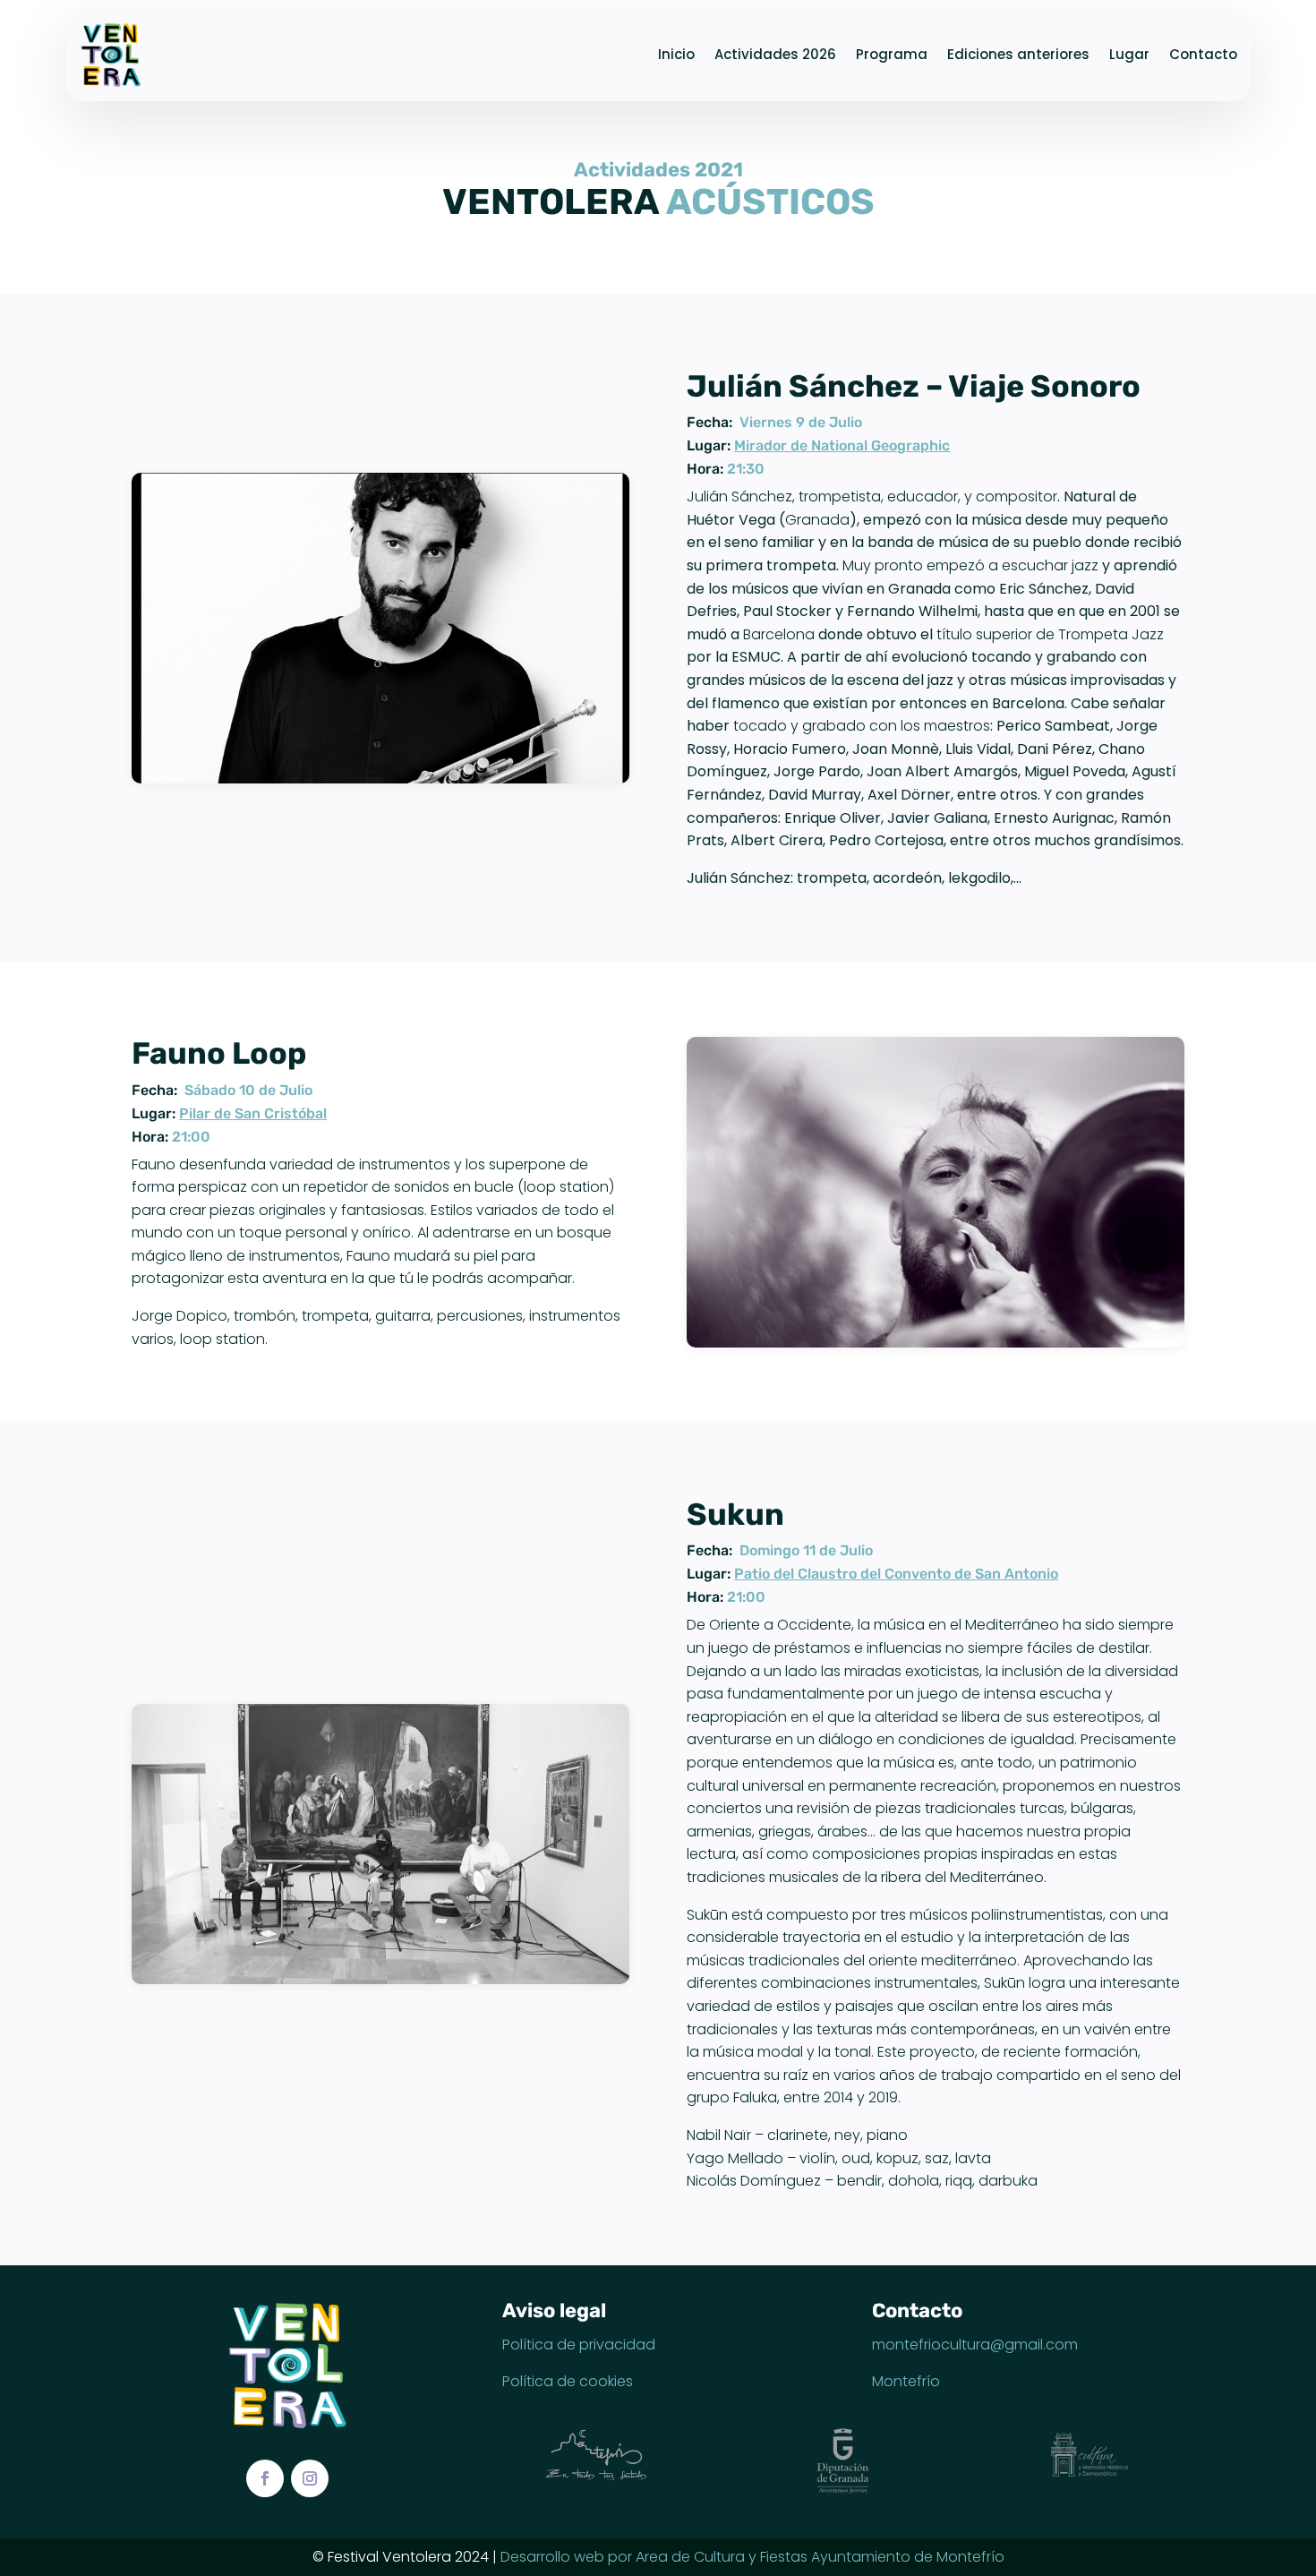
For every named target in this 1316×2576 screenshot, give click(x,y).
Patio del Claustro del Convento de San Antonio (896, 1574)
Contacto (1203, 54)
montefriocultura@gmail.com (975, 2345)
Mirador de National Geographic (842, 445)
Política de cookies (568, 2381)
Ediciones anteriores (1018, 54)
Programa (892, 54)
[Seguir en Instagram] (310, 2478)
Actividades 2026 (775, 54)
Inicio (676, 54)
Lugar (1129, 54)
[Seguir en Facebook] (265, 2478)
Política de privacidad (579, 2345)
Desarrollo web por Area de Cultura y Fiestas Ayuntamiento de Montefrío (752, 2557)
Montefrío (906, 2381)
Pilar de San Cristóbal (253, 1113)
